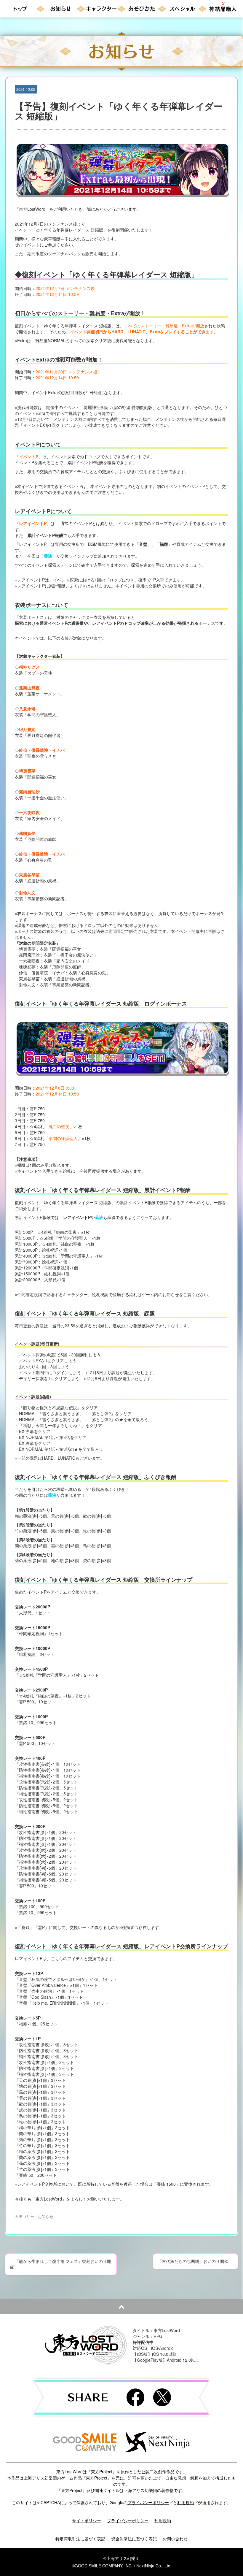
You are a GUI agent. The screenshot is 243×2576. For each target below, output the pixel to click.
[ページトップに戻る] (121, 2306)
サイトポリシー (87, 2520)
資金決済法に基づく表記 (134, 2539)
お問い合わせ (175, 2539)
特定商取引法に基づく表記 (80, 2539)
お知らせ (46, 2216)
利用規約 (186, 2502)
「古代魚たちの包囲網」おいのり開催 (195, 2261)
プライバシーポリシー (148, 2502)
